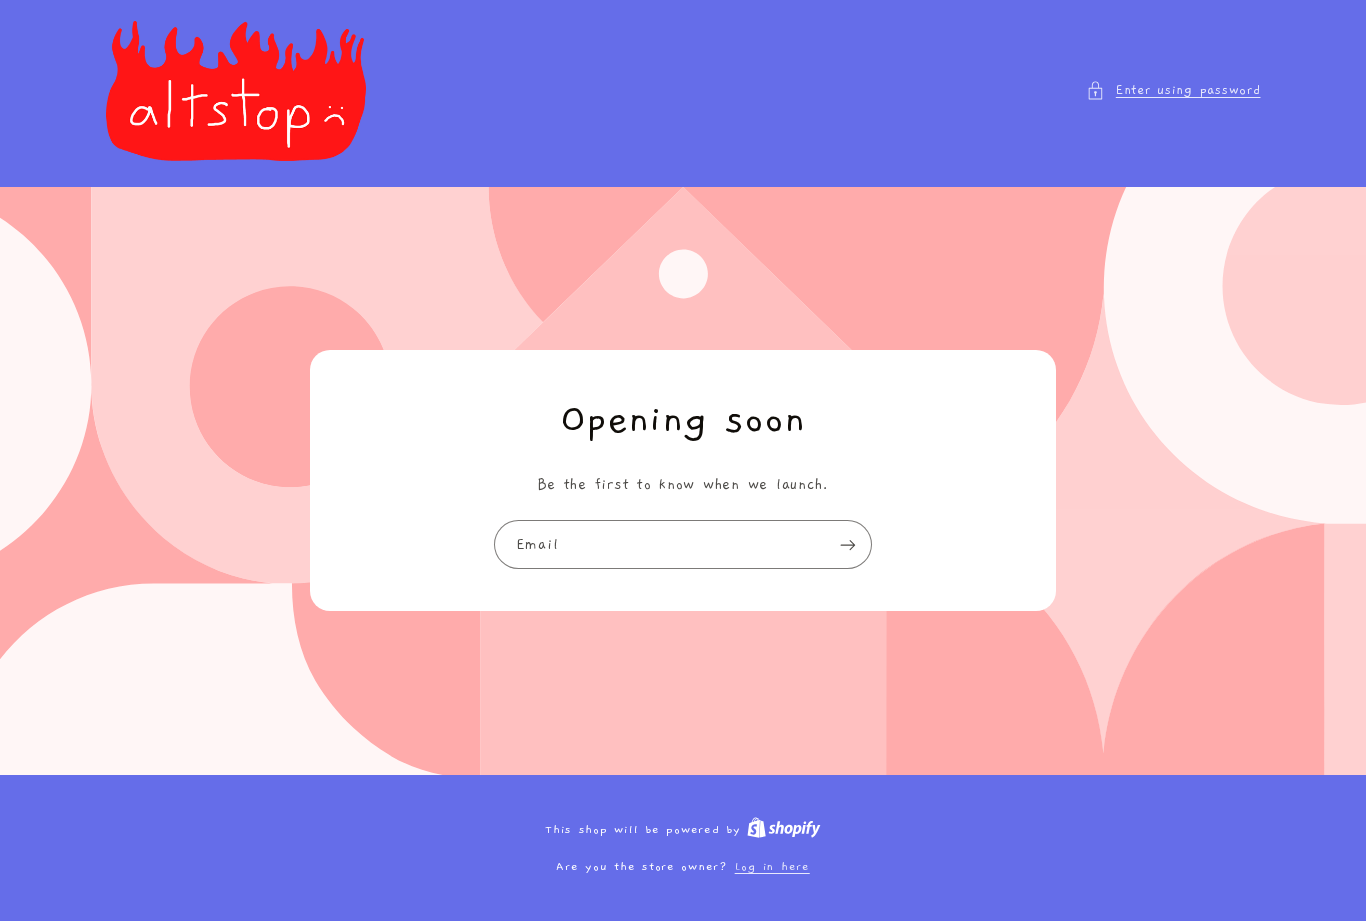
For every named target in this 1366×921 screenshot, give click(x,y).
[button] (1173, 91)
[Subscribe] (848, 544)
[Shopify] (784, 829)
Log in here (772, 866)
